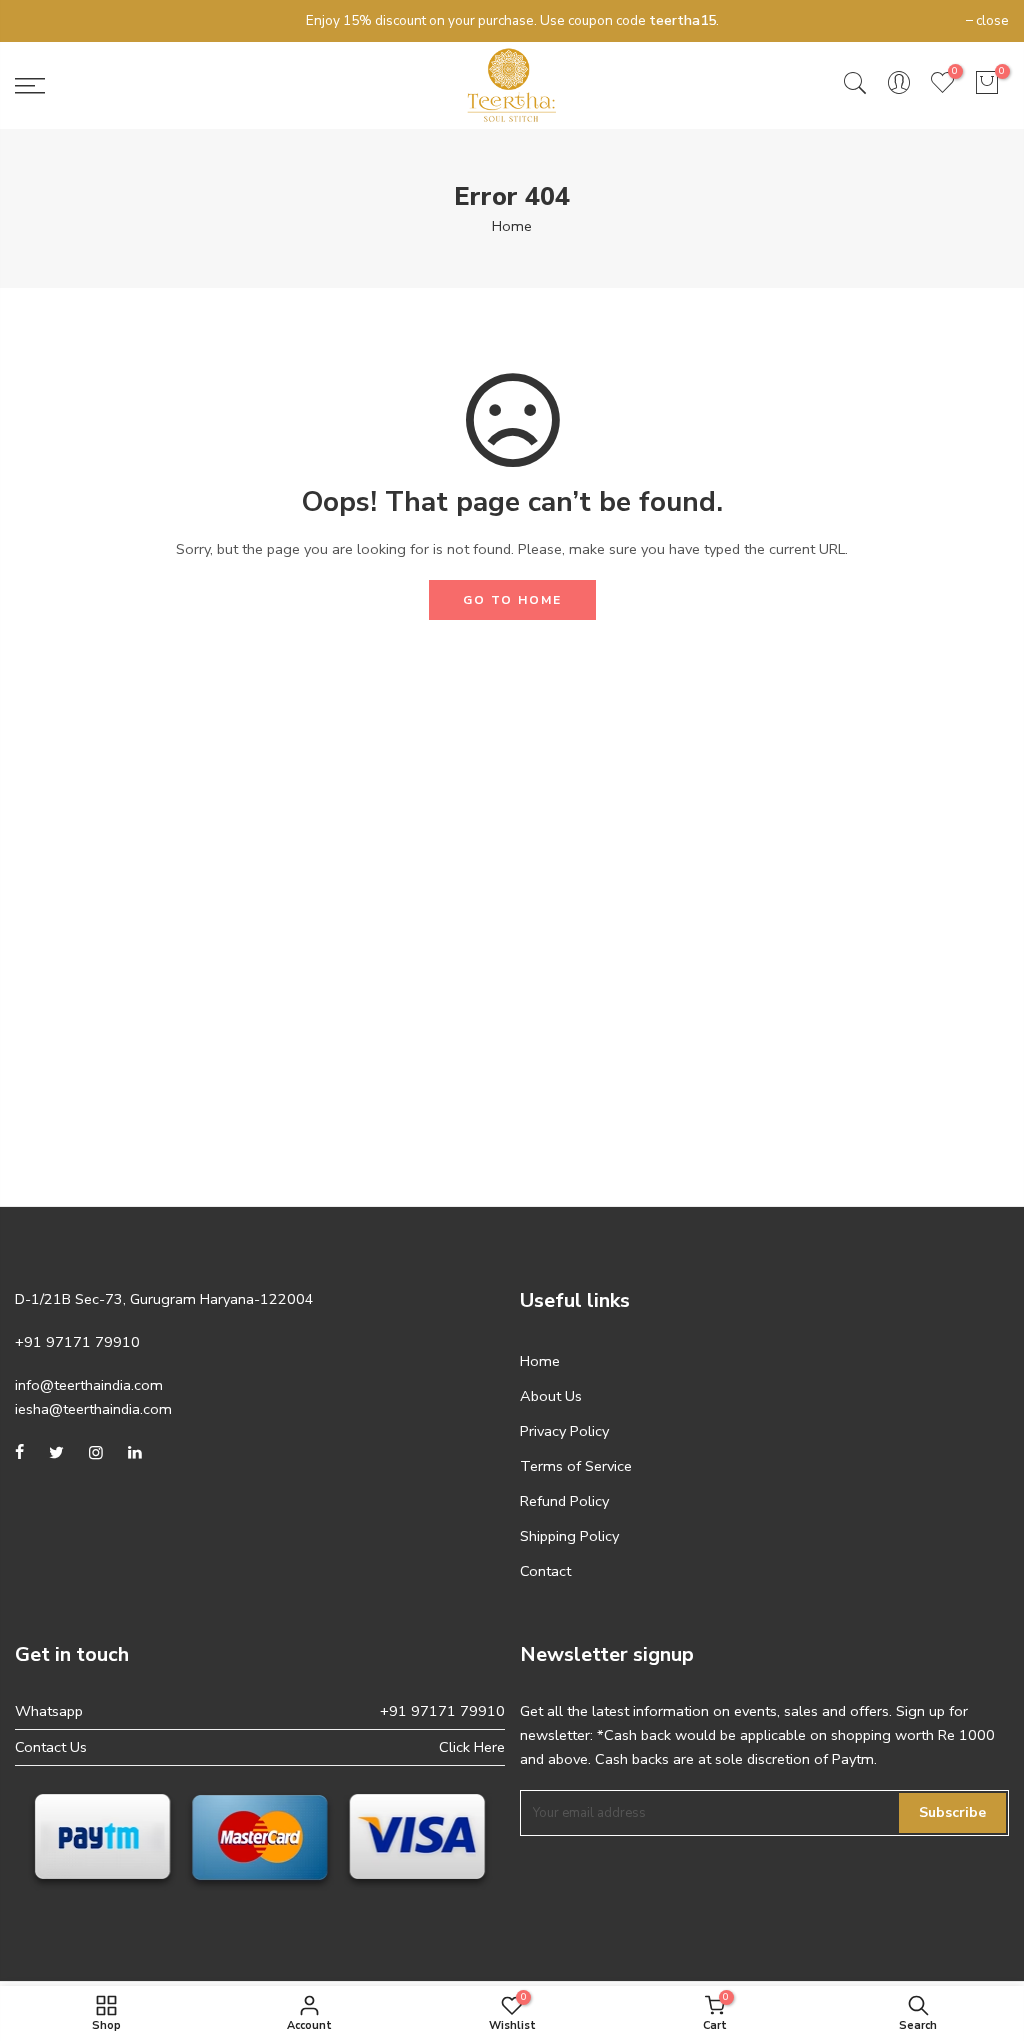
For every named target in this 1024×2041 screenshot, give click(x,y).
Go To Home (512, 600)
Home (512, 226)
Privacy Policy (564, 1431)
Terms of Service (576, 1466)
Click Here (472, 1747)
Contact (545, 1571)
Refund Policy (564, 1501)
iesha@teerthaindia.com (93, 1409)
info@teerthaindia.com (89, 1385)
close (41, 20)
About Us (551, 1396)
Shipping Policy (569, 1536)
